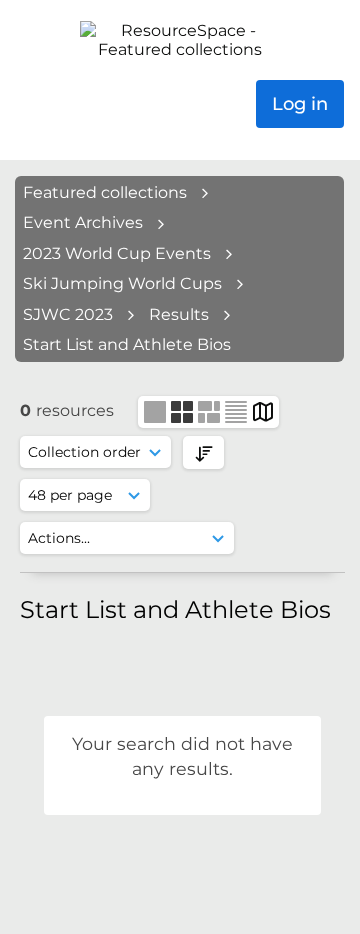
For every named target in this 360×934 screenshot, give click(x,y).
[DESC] (203, 452)
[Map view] (263, 410)
